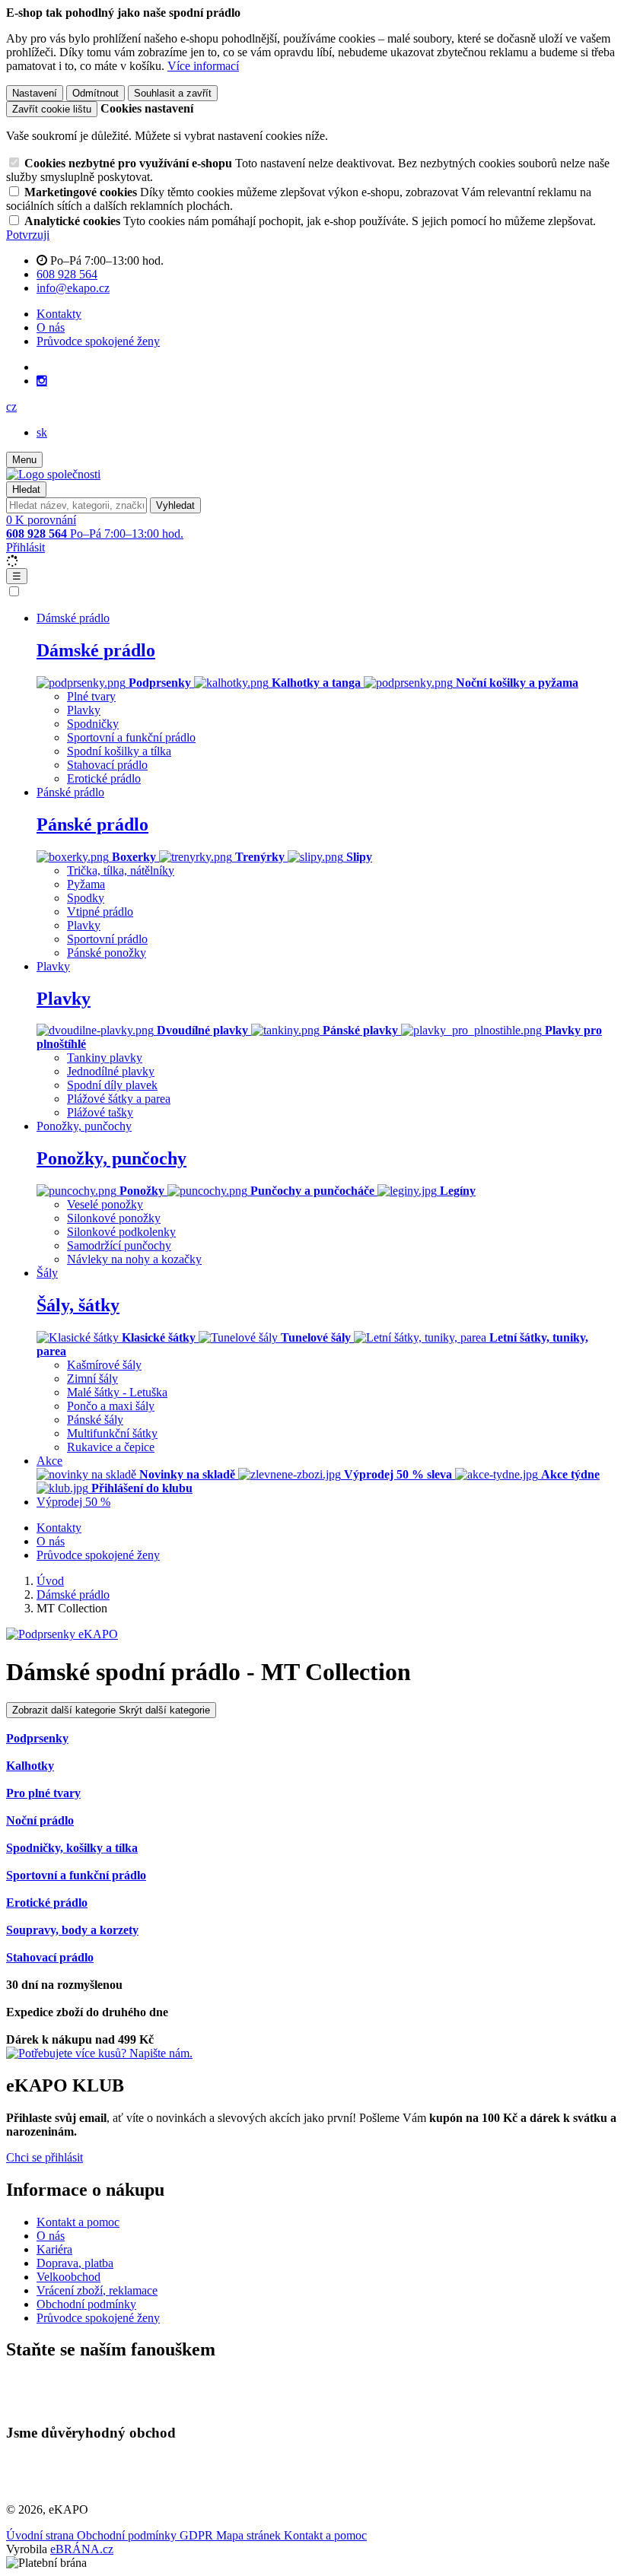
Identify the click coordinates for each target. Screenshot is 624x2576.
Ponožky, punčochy (111, 1158)
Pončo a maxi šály (111, 1406)
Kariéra (54, 2249)
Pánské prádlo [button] (70, 792)
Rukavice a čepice (111, 1447)
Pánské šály (95, 1420)
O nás (51, 327)
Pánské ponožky (107, 953)
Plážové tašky (100, 1112)
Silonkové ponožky (114, 1218)
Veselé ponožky (105, 1204)
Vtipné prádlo (100, 912)
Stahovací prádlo (107, 765)
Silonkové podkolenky (121, 1232)
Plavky (84, 710)
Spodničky (93, 724)
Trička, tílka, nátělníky (121, 870)
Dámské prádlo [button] (73, 618)
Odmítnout (96, 93)
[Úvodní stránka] (53, 474)
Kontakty (59, 314)
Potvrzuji (28, 235)
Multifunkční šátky (112, 1433)
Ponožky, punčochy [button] (84, 1126)
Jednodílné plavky (111, 1071)
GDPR (198, 2535)
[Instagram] (42, 381)
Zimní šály (92, 1379)
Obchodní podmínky (86, 2304)
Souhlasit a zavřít (173, 93)
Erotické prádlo (104, 778)
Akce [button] (49, 1461)
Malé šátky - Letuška (117, 1392)
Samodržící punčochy (119, 1245)
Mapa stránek (250, 2535)
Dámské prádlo (96, 650)
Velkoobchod (68, 2277)
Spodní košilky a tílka (119, 751)
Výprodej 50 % (73, 1502)
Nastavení (35, 93)
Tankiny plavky (105, 1058)
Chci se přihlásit (45, 2157)
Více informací (203, 66)
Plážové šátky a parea (119, 1099)
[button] (11, 407)
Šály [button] (47, 1273)
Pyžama (86, 884)
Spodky (86, 898)
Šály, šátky (78, 1305)
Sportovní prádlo (107, 939)
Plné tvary (91, 696)
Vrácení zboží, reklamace (97, 2290)
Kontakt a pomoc (78, 2222)
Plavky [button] (53, 966)
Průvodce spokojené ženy (98, 341)
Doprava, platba (75, 2263)
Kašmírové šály (104, 1365)
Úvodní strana (41, 2535)
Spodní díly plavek (112, 1085)
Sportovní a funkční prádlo (131, 737)
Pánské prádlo (92, 824)
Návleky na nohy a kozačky (134, 1259)
